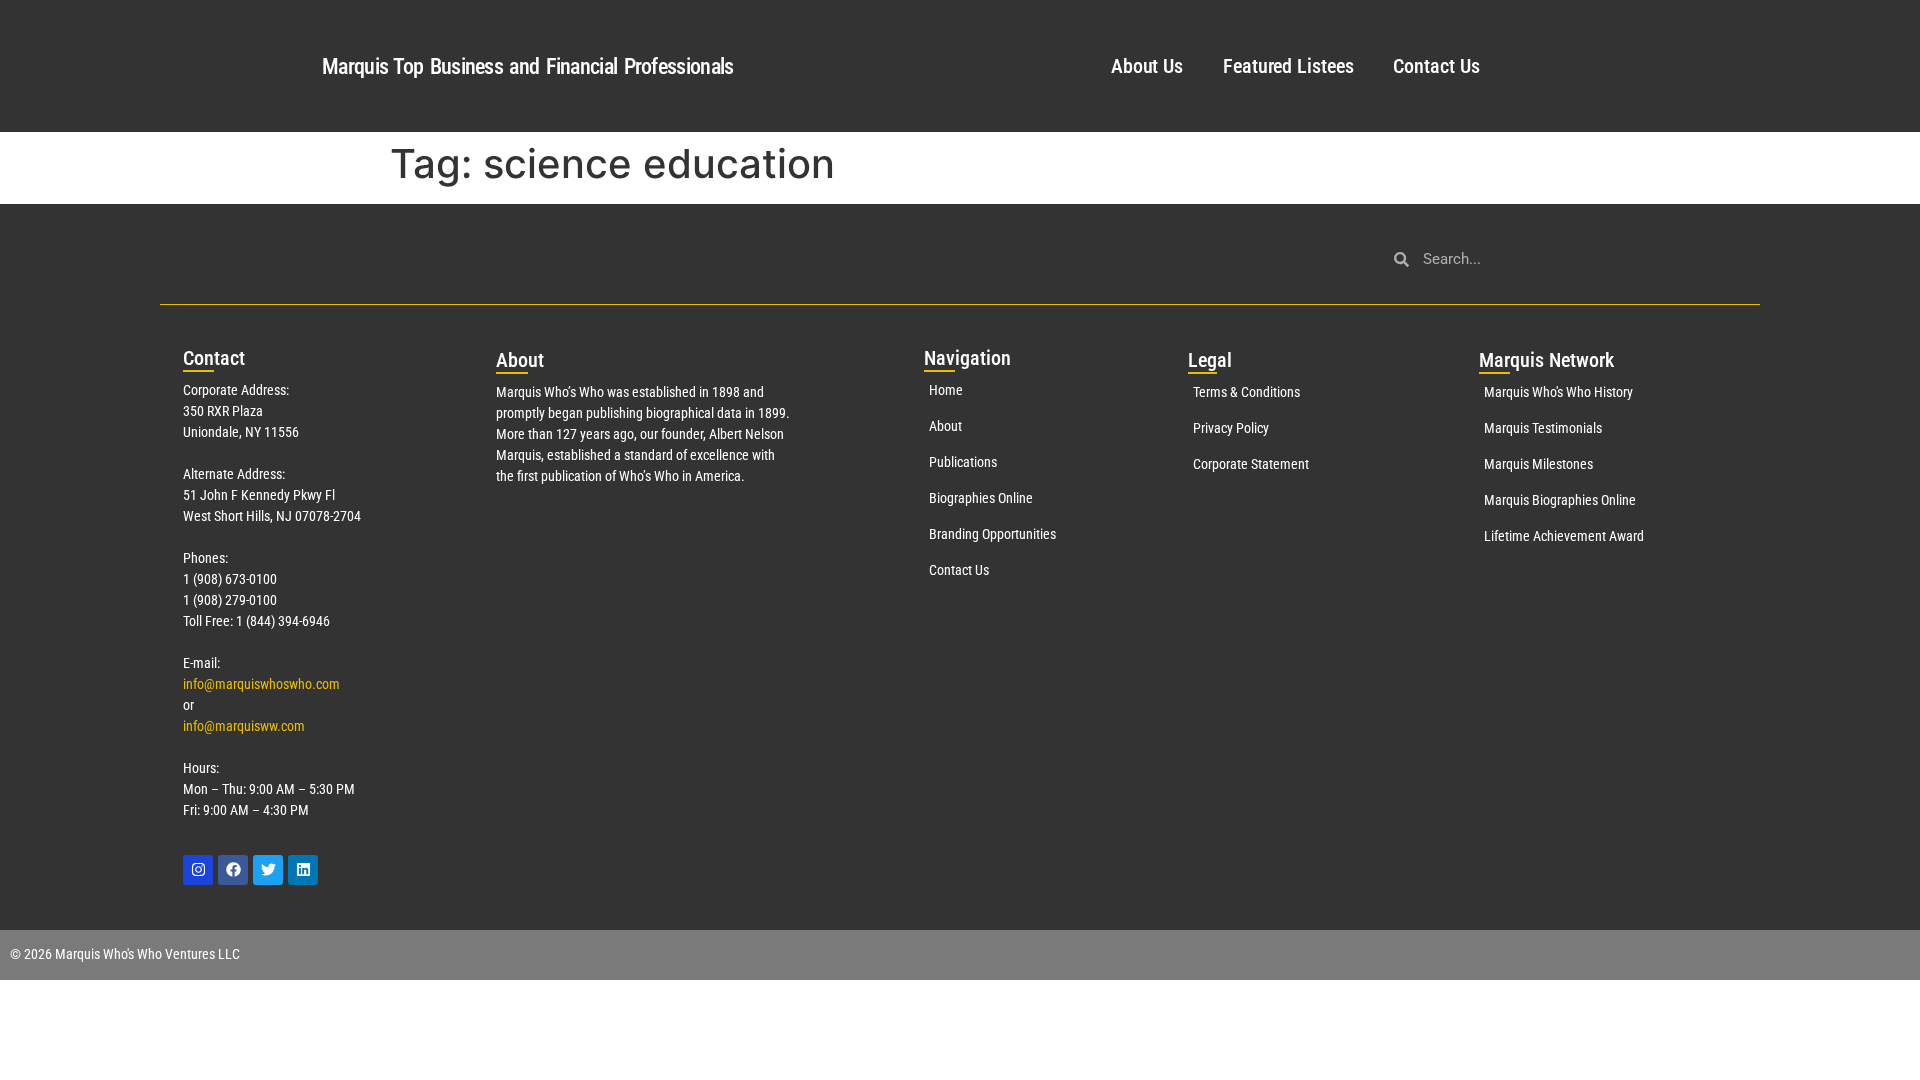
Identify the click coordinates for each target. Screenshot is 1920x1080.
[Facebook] (233, 870)
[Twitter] (268, 870)
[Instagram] (198, 870)
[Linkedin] (303, 870)
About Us (1147, 66)
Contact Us (1436, 66)
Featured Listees (1288, 66)
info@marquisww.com (244, 726)
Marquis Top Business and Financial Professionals (527, 66)
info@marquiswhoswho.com (261, 684)
